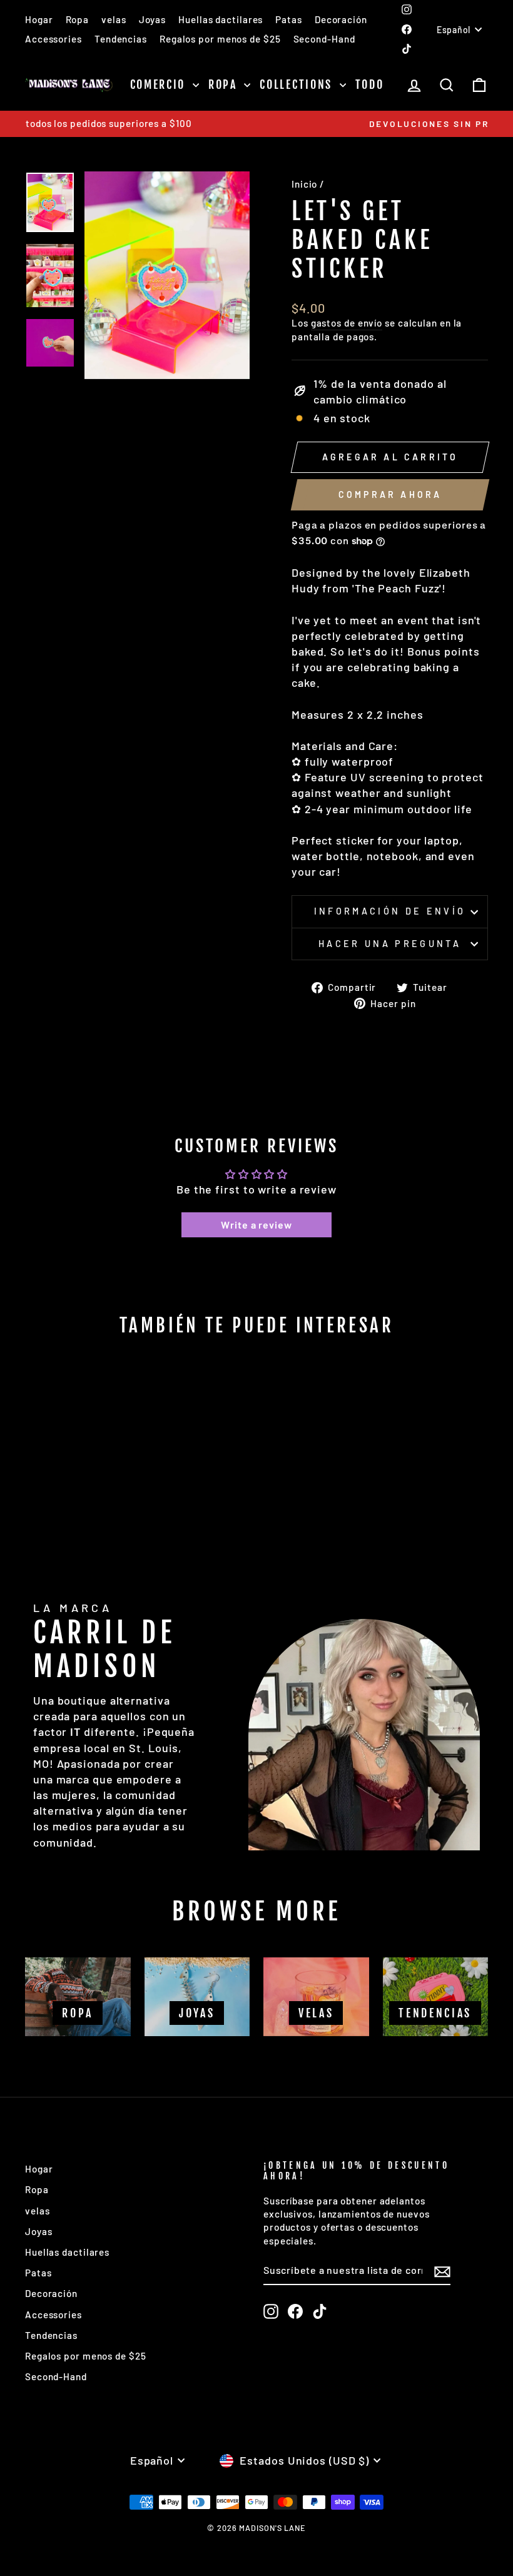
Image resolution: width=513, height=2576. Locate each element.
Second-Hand (324, 39)
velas (114, 19)
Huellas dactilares (221, 19)
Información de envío (390, 911)
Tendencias (121, 39)
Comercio (160, 84)
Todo (370, 84)
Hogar (39, 19)
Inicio (304, 184)
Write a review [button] (256, 1225)
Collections (298, 84)
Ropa (78, 19)
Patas (289, 19)
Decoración (341, 19)
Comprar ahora (390, 494)
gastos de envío (347, 323)
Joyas (153, 19)
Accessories (53, 39)
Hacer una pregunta (390, 944)
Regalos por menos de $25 (220, 39)
